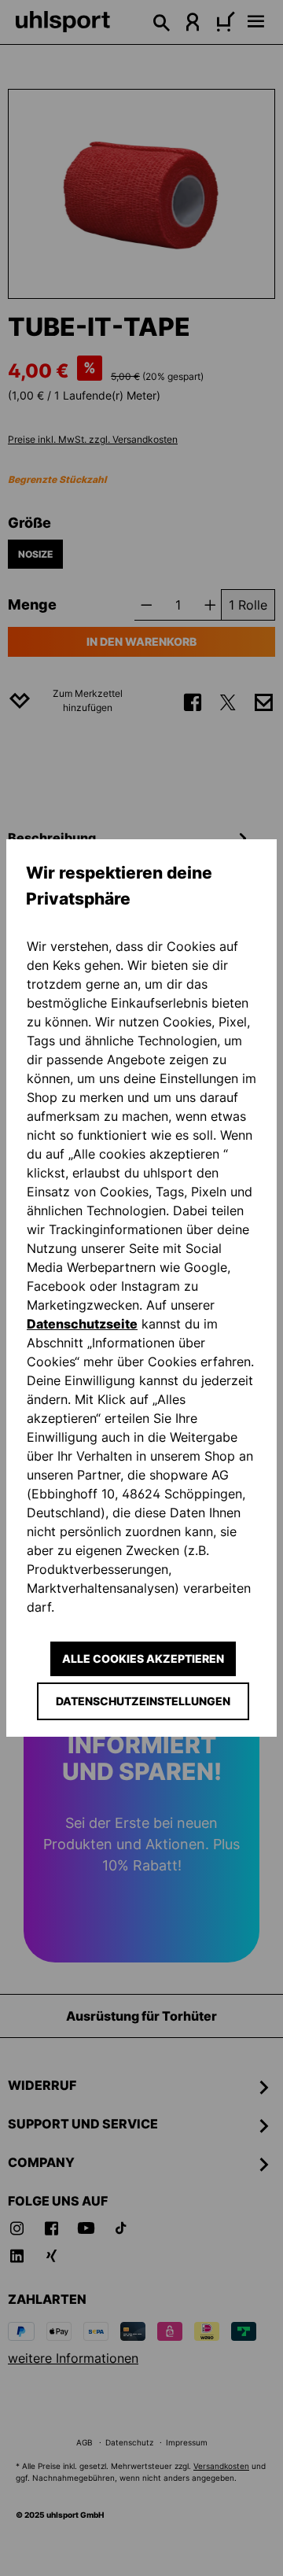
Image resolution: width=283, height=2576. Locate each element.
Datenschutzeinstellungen (143, 1701)
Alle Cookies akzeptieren (143, 1658)
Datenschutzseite (82, 1324)
